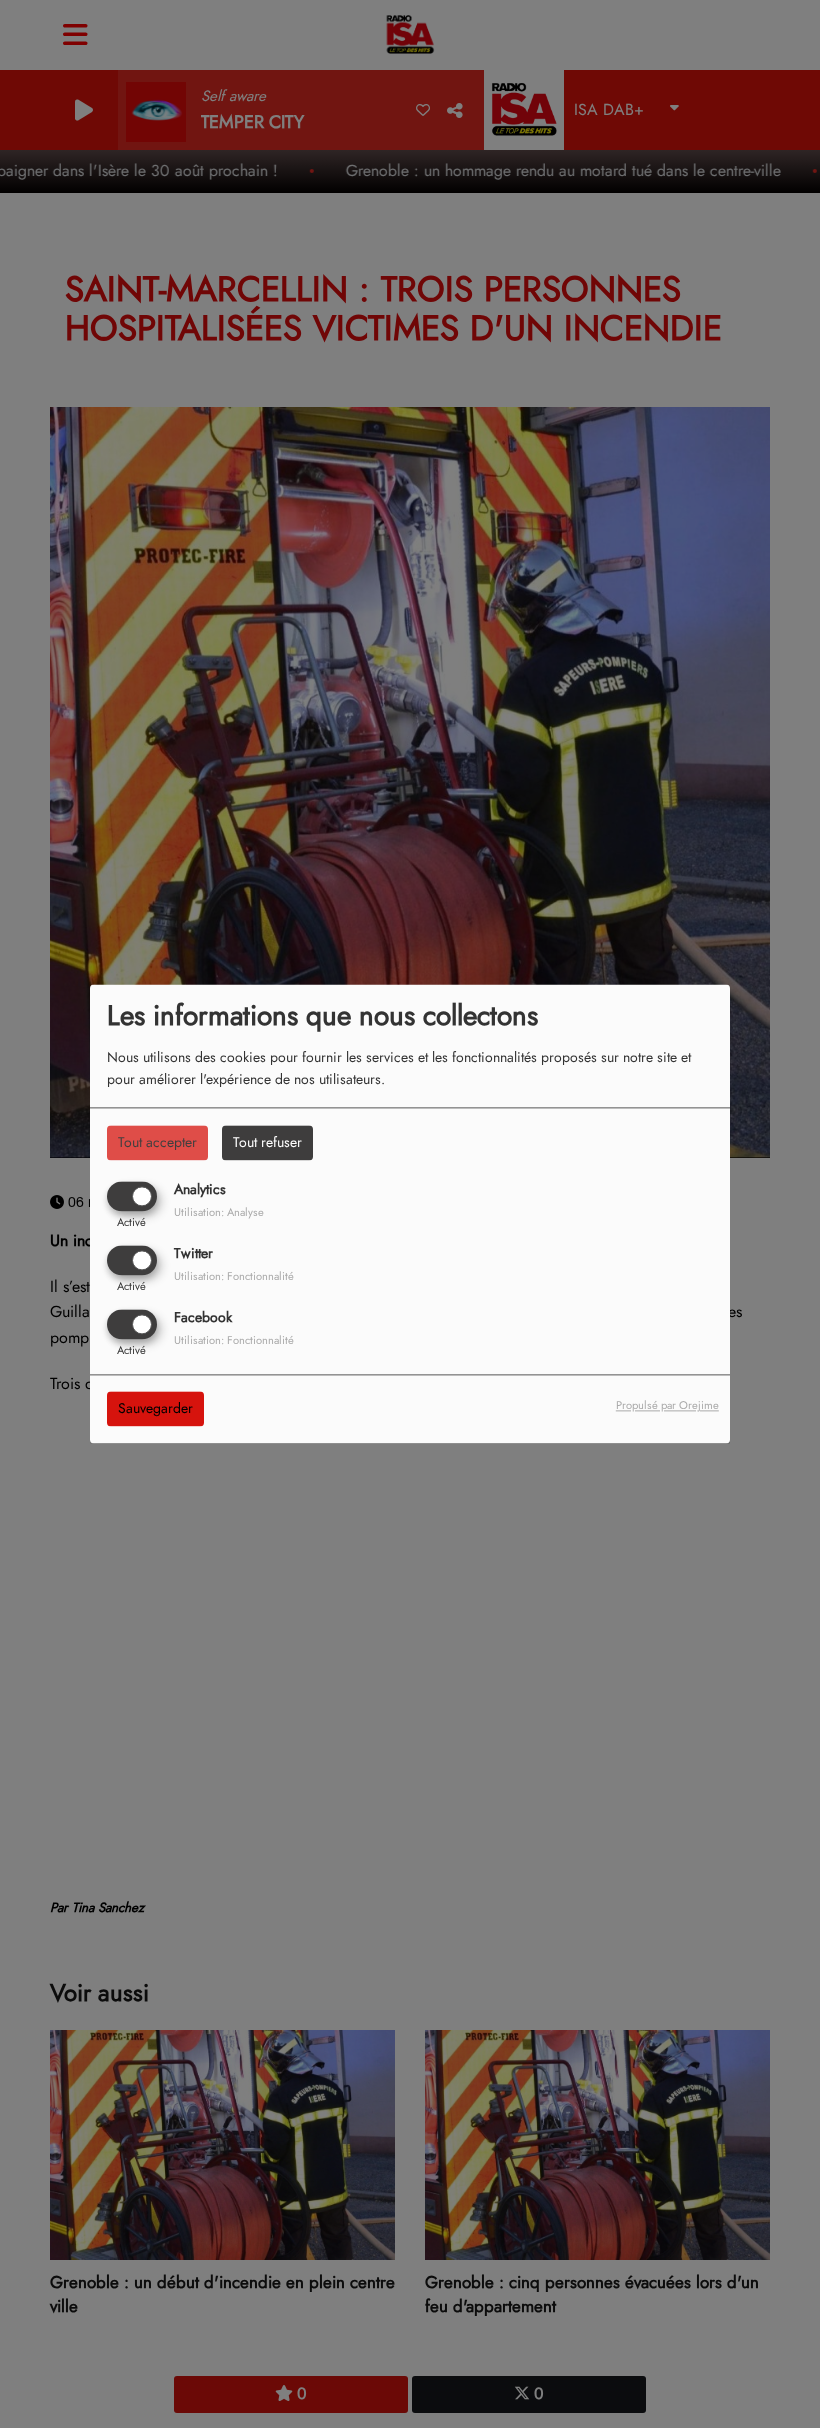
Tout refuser (267, 1142)
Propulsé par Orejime (667, 1406)
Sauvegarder (155, 1409)
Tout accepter (157, 1142)
